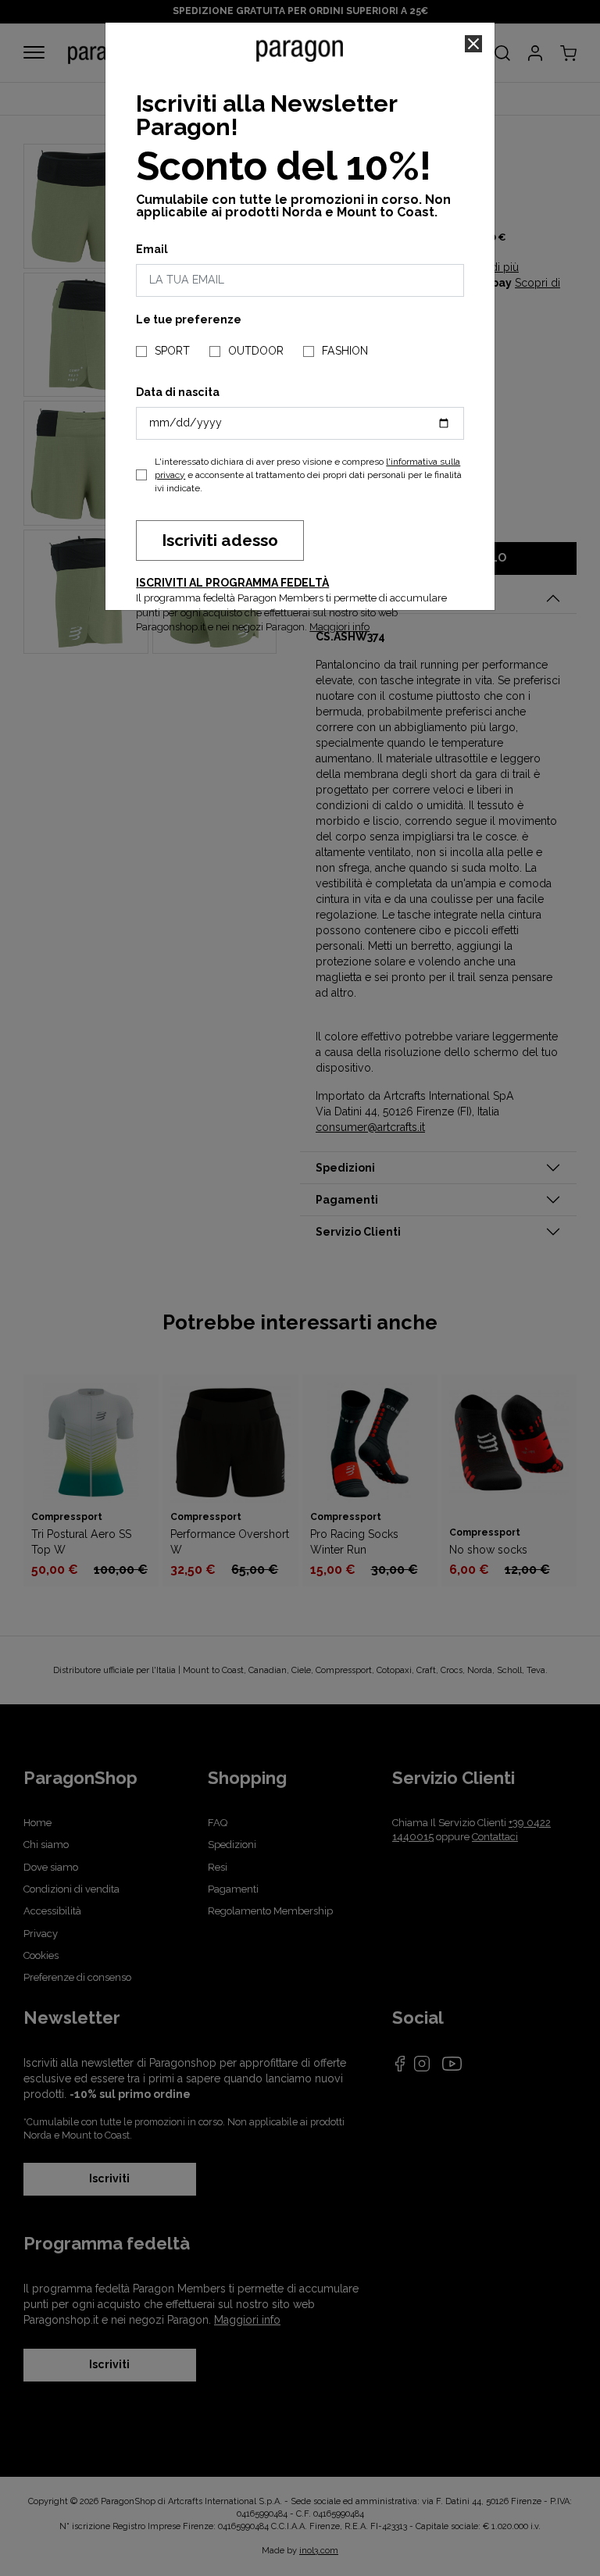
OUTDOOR (256, 351)
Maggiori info (339, 627)
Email (152, 249)
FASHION (345, 351)
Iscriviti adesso (220, 540)
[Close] (473, 44)
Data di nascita (178, 392)
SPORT (172, 351)
